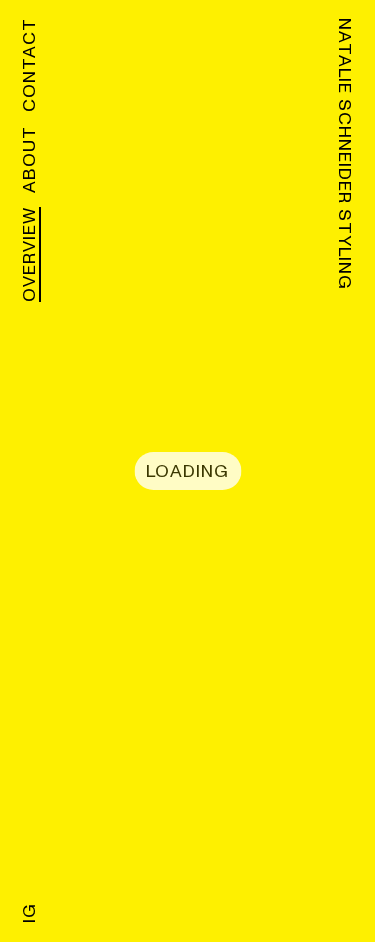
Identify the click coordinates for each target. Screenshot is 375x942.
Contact (30, 65)
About (30, 159)
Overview (30, 254)
